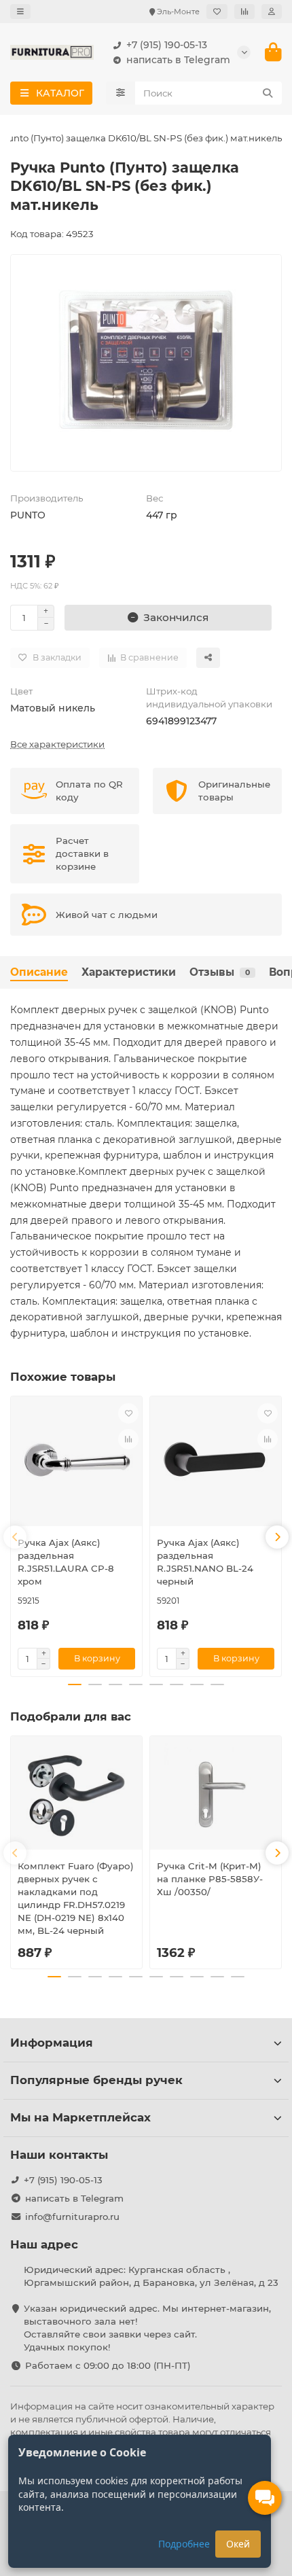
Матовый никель (53, 708)
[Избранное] (217, 12)
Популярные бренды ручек (96, 2080)
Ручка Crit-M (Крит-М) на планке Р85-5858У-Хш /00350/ (210, 1879)
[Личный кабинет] (272, 12)
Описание (39, 972)
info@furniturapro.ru (72, 2217)
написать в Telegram (178, 60)
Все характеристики (57, 744)
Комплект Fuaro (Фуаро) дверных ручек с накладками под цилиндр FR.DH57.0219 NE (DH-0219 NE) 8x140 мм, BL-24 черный (76, 1898)
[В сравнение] (128, 1439)
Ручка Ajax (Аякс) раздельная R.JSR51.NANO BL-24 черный (205, 1562)
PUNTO (28, 515)
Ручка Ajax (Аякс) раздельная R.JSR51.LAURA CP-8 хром (66, 1562)
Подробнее (184, 2544)
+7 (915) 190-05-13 (167, 45)
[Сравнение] (244, 12)
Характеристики (129, 972)
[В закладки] (128, 1413)
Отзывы (220, 972)
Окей (238, 2544)
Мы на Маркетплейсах (80, 2117)
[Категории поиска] (121, 93)
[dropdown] (20, 12)
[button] (15, 1537)
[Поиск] (268, 93)
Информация (52, 2043)
